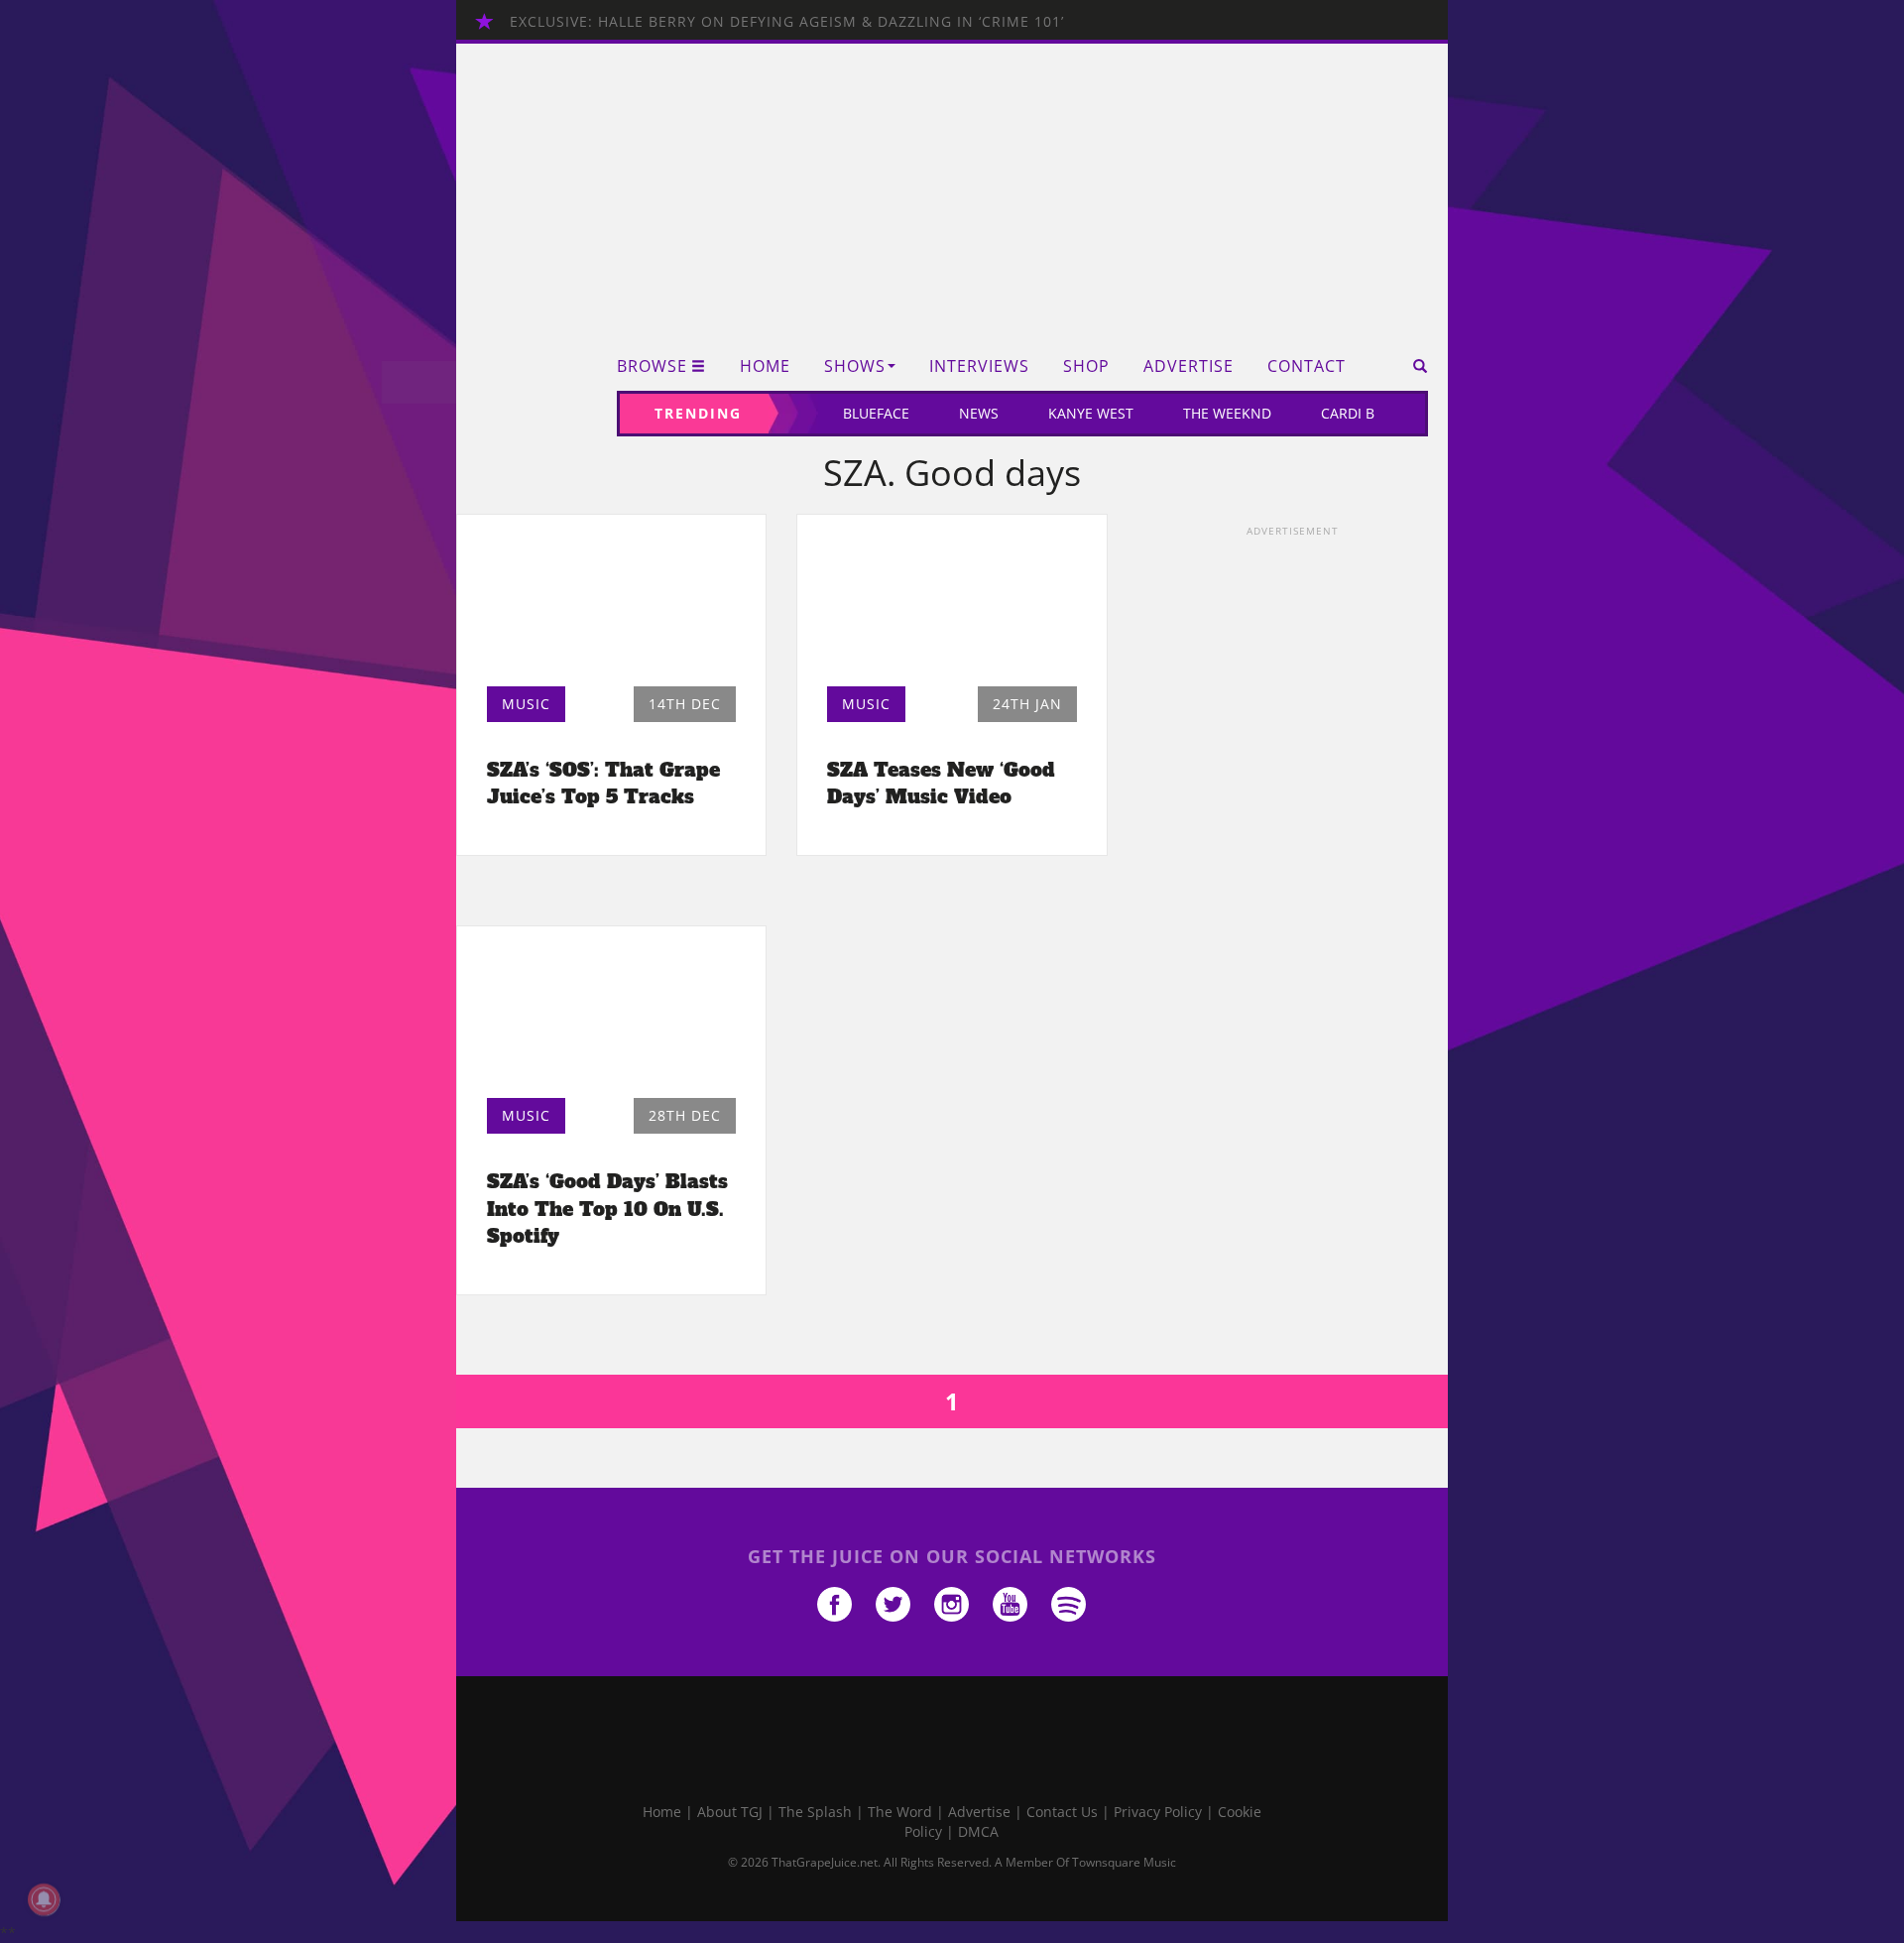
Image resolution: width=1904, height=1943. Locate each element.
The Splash (815, 1812)
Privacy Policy (1158, 1812)
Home (765, 366)
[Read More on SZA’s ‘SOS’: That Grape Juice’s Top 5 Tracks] (611, 606)
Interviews (979, 366)
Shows (855, 366)
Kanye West (1091, 413)
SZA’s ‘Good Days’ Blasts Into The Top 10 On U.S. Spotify (607, 1208)
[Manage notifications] (44, 1899)
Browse (652, 366)
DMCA (978, 1831)
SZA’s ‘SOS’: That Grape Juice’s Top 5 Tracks (603, 783)
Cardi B (1348, 413)
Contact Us (1062, 1812)
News (979, 413)
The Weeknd (1227, 413)
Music (526, 704)
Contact (1307, 366)
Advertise (1189, 366)
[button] (1414, 366)
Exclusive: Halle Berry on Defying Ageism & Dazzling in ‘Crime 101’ (787, 21)
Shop (1086, 366)
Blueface (876, 413)
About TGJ (730, 1812)
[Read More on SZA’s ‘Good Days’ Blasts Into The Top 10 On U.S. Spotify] (611, 1017)
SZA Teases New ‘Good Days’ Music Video (941, 783)
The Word (900, 1812)
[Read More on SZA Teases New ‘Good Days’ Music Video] (952, 606)
